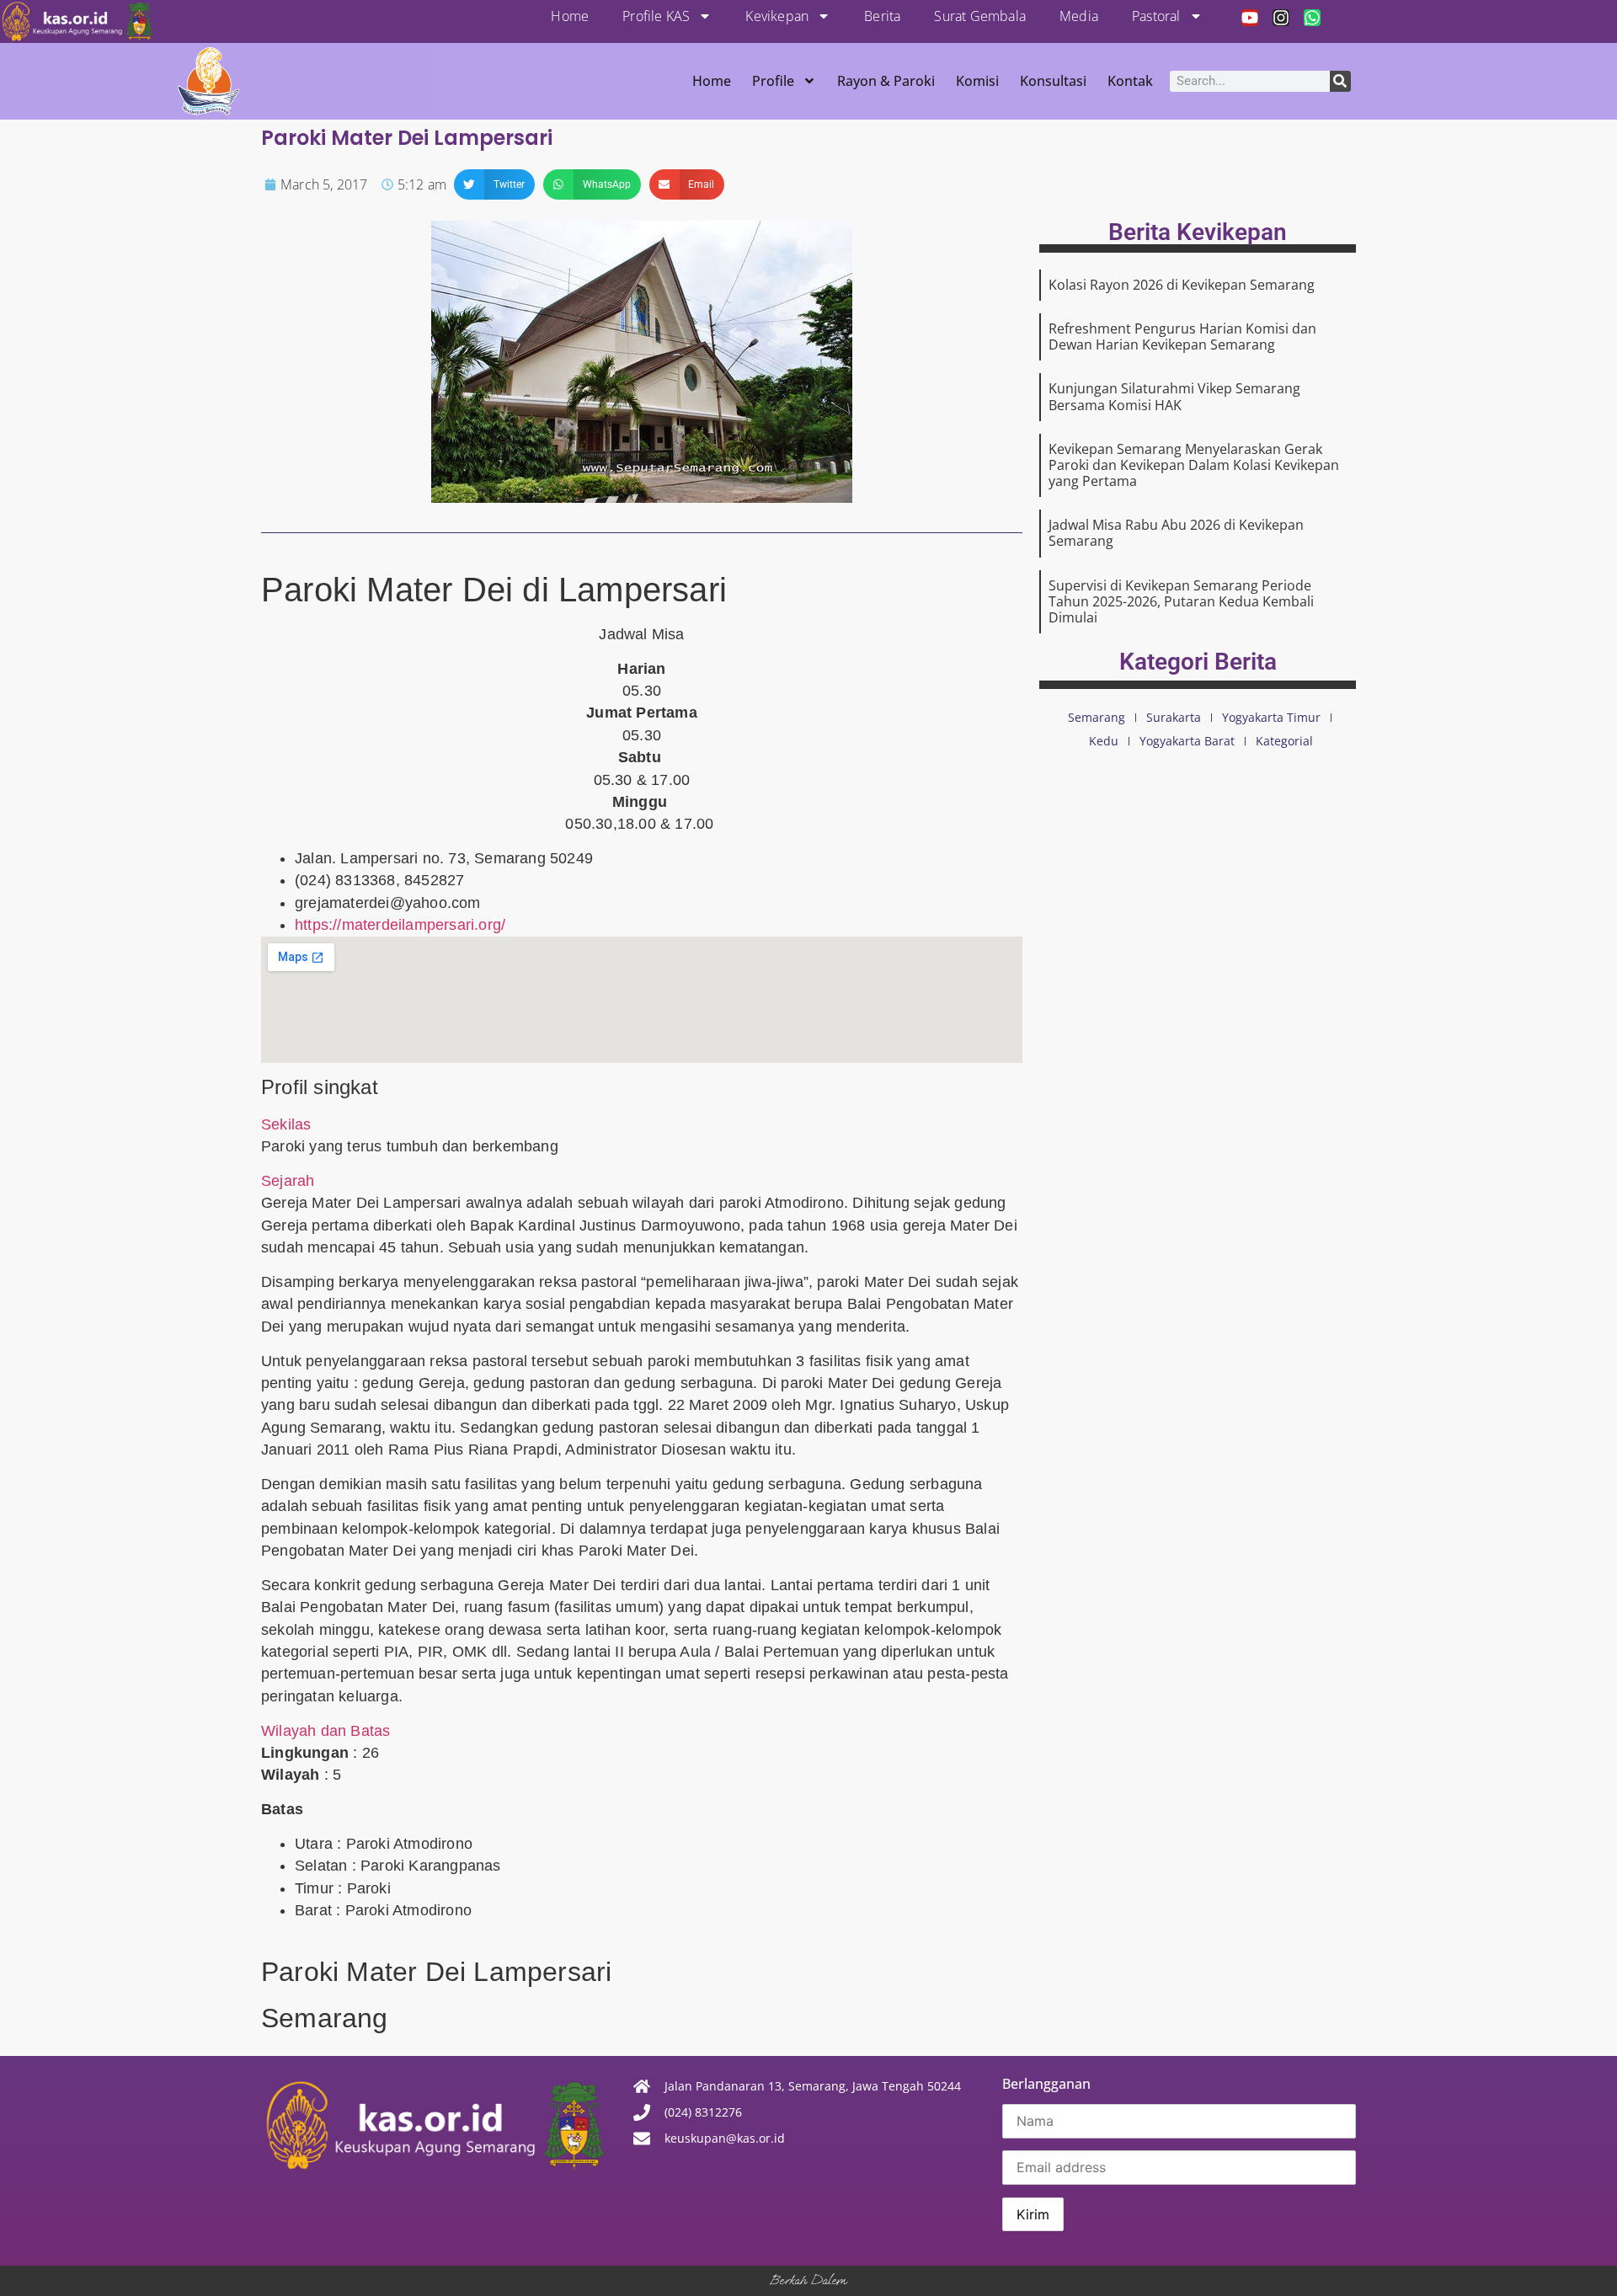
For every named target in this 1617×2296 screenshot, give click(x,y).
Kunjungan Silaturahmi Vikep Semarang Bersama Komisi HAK (1174, 396)
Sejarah (288, 1181)
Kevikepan (777, 16)
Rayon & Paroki (886, 81)
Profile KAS (656, 16)
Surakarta (1174, 717)
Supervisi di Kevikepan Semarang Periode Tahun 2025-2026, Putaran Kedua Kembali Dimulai (1181, 601)
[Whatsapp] (1312, 18)
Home (570, 16)
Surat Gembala (980, 16)
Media (1079, 16)
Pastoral (1156, 16)
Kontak (1130, 81)
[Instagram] (1281, 18)
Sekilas (286, 1124)
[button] (494, 184)
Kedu (1104, 741)
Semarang (1097, 717)
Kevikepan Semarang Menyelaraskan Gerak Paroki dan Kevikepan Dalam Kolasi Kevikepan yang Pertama (1194, 465)
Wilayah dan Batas (326, 1731)
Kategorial (1284, 741)
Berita (882, 16)
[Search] (1340, 81)
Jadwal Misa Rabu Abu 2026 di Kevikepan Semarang (1176, 533)
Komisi (977, 81)
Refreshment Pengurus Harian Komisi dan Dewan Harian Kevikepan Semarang (1182, 336)
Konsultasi (1053, 81)
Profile (773, 81)
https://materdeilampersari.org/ (400, 925)
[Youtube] (1250, 18)
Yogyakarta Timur (1271, 717)
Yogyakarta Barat (1187, 741)
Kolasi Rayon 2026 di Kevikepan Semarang (1182, 285)
